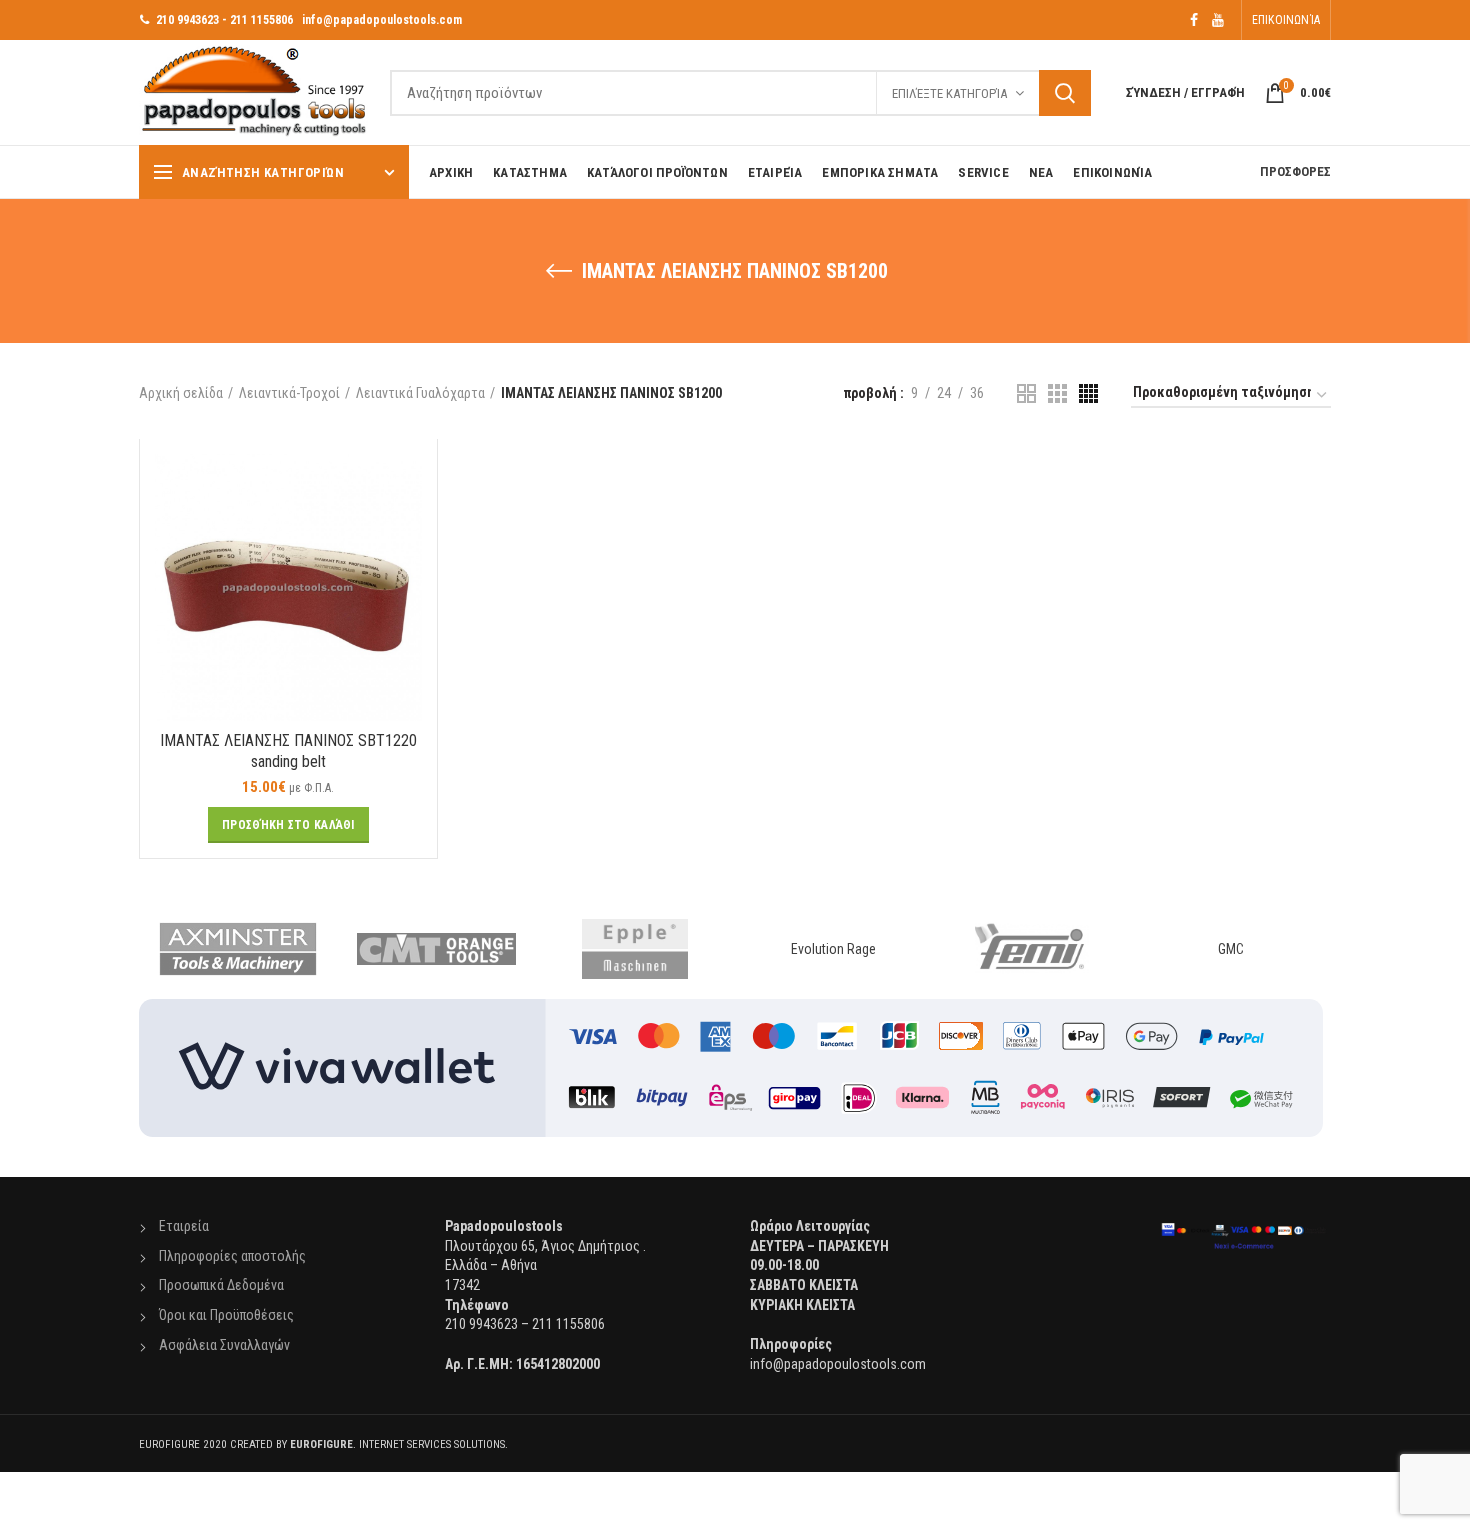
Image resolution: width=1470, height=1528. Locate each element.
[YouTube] (1218, 20)
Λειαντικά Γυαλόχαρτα (420, 393)
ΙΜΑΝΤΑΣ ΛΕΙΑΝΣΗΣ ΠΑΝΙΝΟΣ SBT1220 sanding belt (288, 751)
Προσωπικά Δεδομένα (221, 1285)
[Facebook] (1194, 20)
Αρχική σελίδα (181, 393)
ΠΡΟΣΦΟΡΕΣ (1295, 171)
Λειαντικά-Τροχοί (289, 393)
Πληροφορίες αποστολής (232, 1256)
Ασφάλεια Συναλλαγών (224, 1345)
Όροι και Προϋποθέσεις (226, 1315)
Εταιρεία (184, 1226)
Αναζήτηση (1065, 93)
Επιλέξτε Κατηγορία (949, 93)
